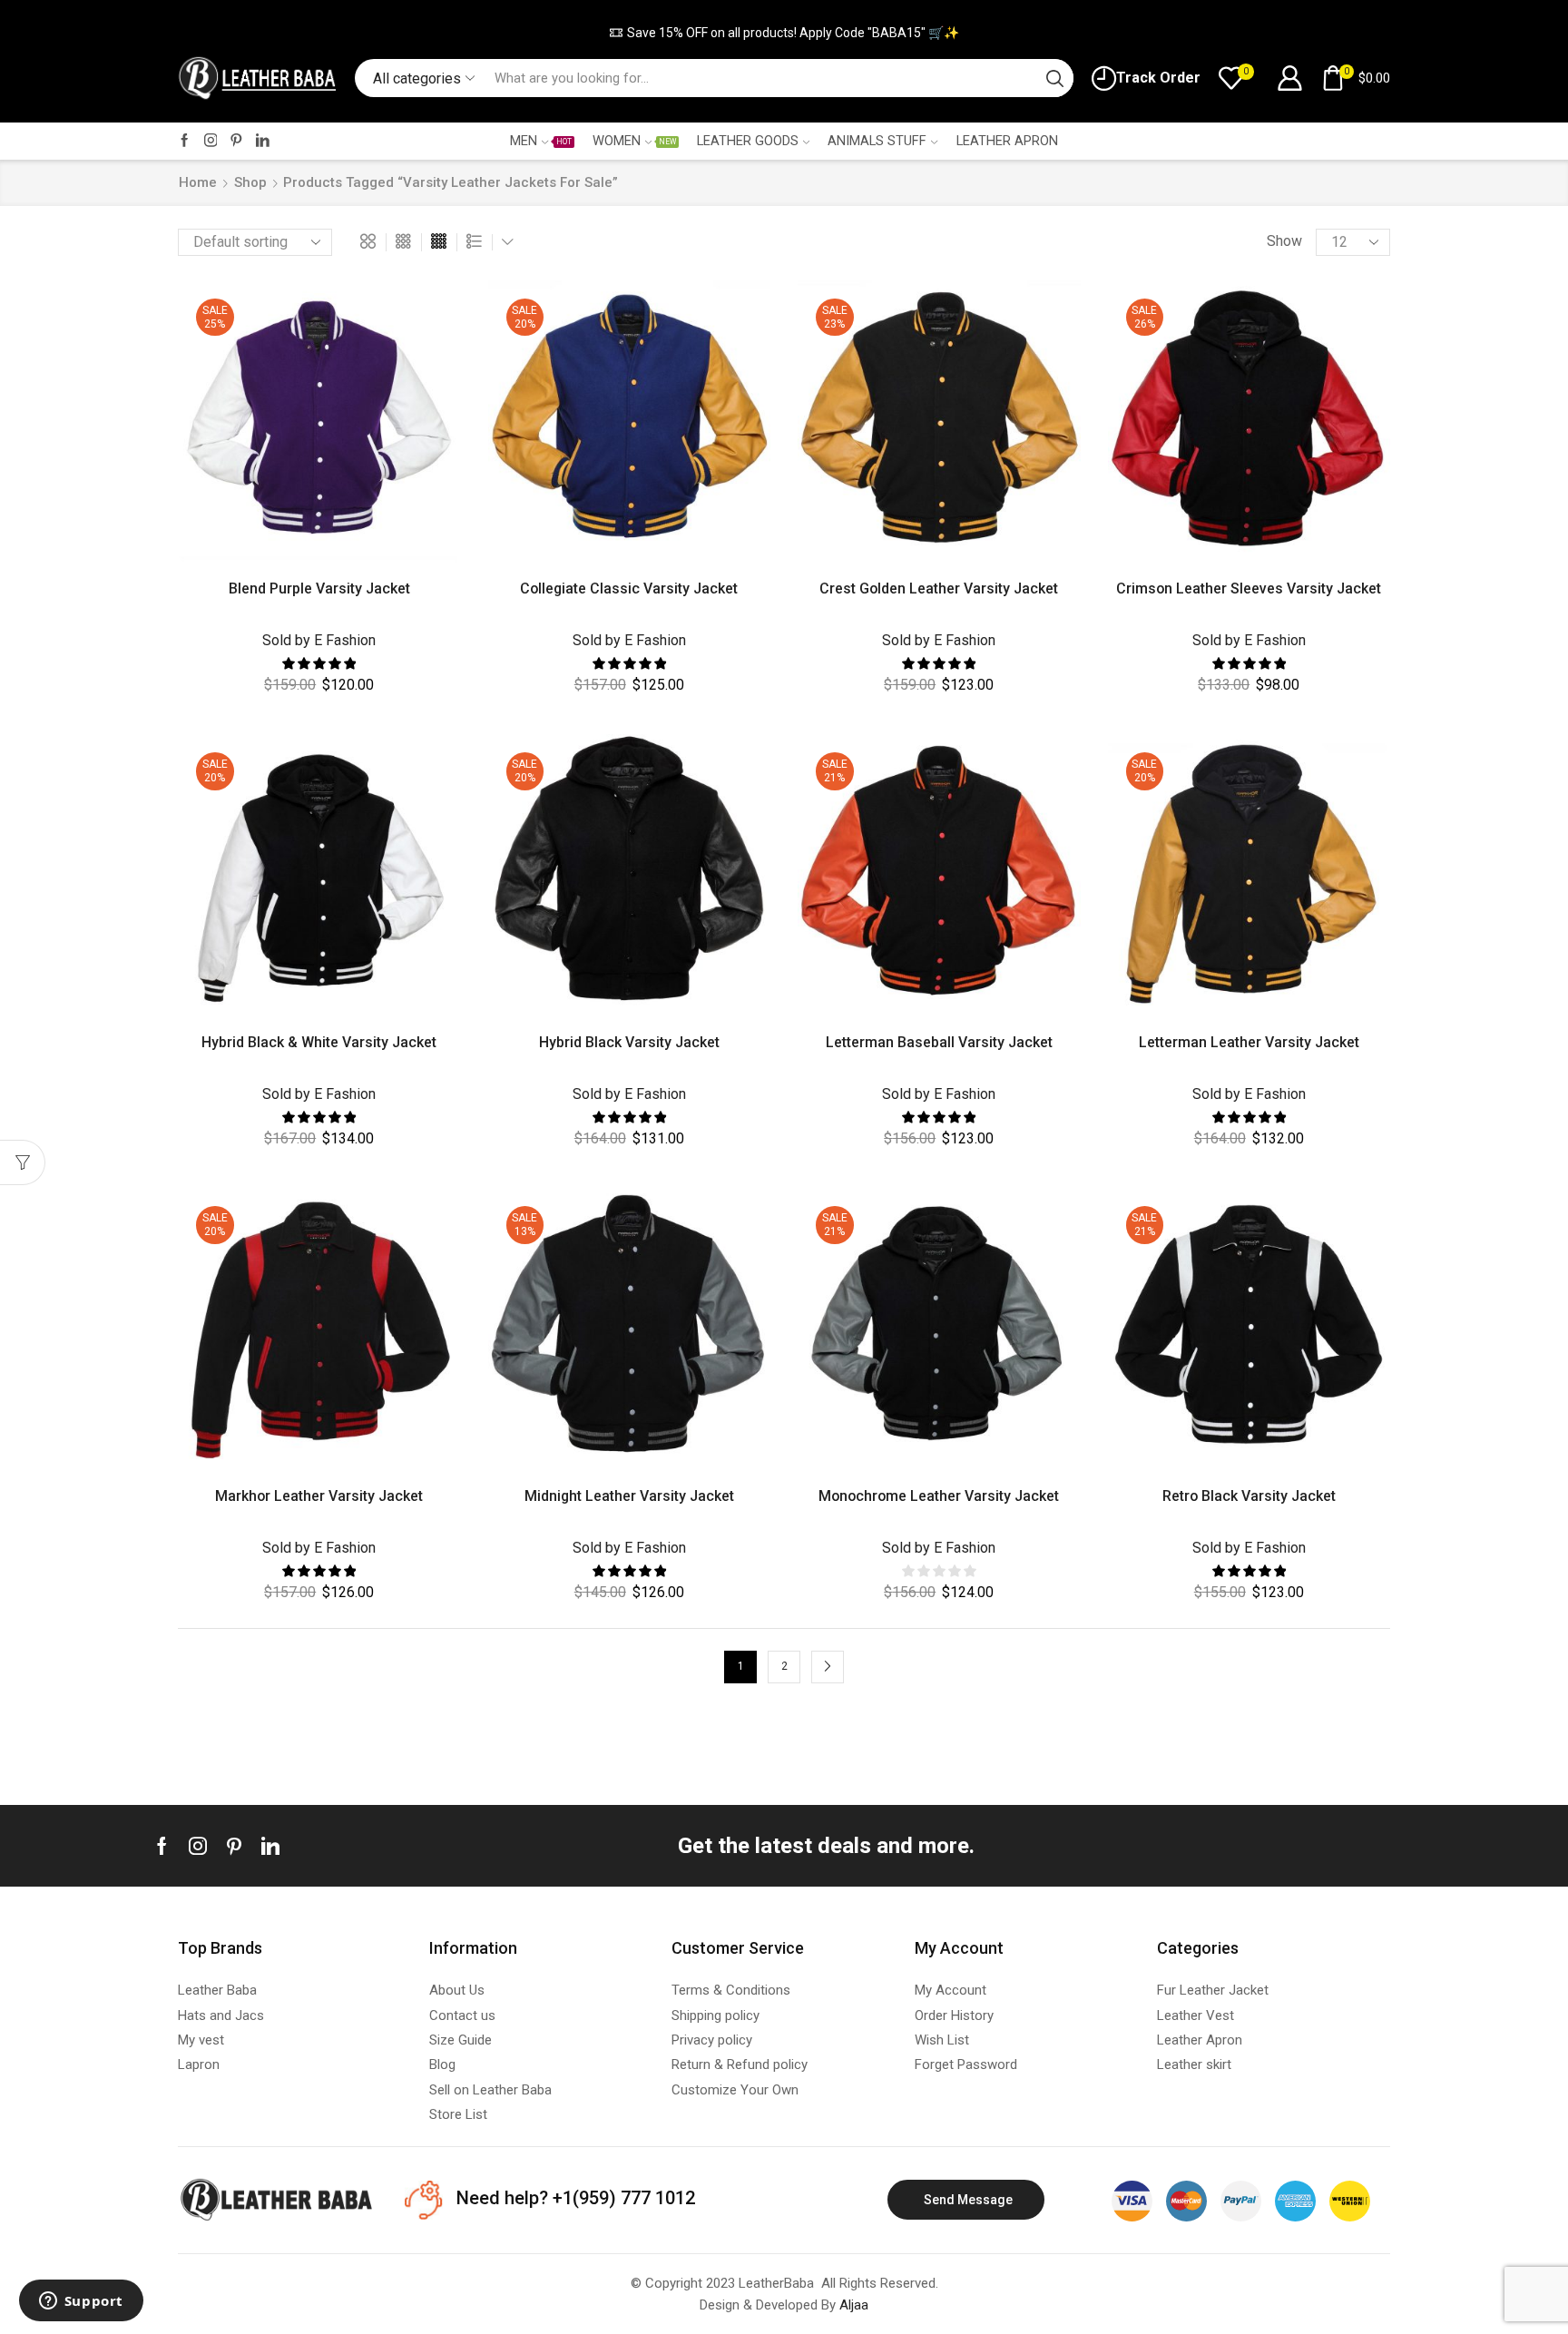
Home (198, 182)
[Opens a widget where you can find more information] (81, 2302)
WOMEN (634, 141)
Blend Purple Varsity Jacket (319, 588)
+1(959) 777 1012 (622, 2198)
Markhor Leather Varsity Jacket (319, 1496)
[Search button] (1054, 78)
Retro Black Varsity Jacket (1249, 1496)
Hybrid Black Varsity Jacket (629, 1042)
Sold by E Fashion (319, 640)
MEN (540, 141)
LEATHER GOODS (748, 141)
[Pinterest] (236, 141)
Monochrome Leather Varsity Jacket (939, 1496)
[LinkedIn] (263, 141)
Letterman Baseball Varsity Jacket (939, 1042)
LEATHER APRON (1007, 141)
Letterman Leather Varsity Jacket (1249, 1042)
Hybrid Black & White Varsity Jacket (319, 1042)
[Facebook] (185, 141)
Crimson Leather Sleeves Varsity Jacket (1249, 588)
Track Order (1158, 78)
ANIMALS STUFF (877, 141)
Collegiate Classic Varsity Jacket (629, 588)
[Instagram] (211, 141)
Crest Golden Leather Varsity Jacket (939, 588)
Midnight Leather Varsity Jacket (629, 1496)
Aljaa (854, 2305)
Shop (250, 182)
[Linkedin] (270, 1846)
